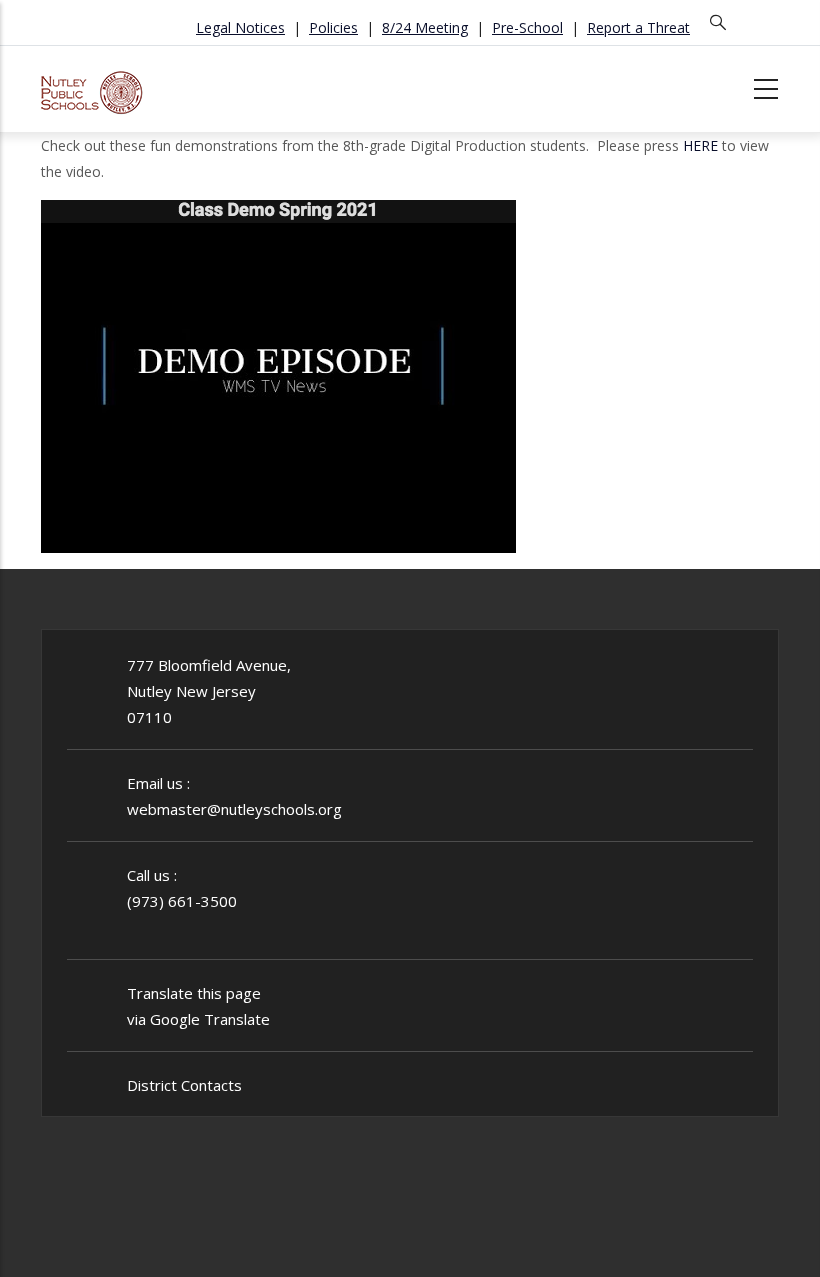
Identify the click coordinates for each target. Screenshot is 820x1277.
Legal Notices (240, 27)
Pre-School (527, 27)
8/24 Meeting (425, 27)
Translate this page (194, 993)
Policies (333, 27)
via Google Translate (198, 1019)
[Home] (92, 85)
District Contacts (184, 1085)
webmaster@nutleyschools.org (234, 809)
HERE (700, 145)
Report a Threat (638, 27)
